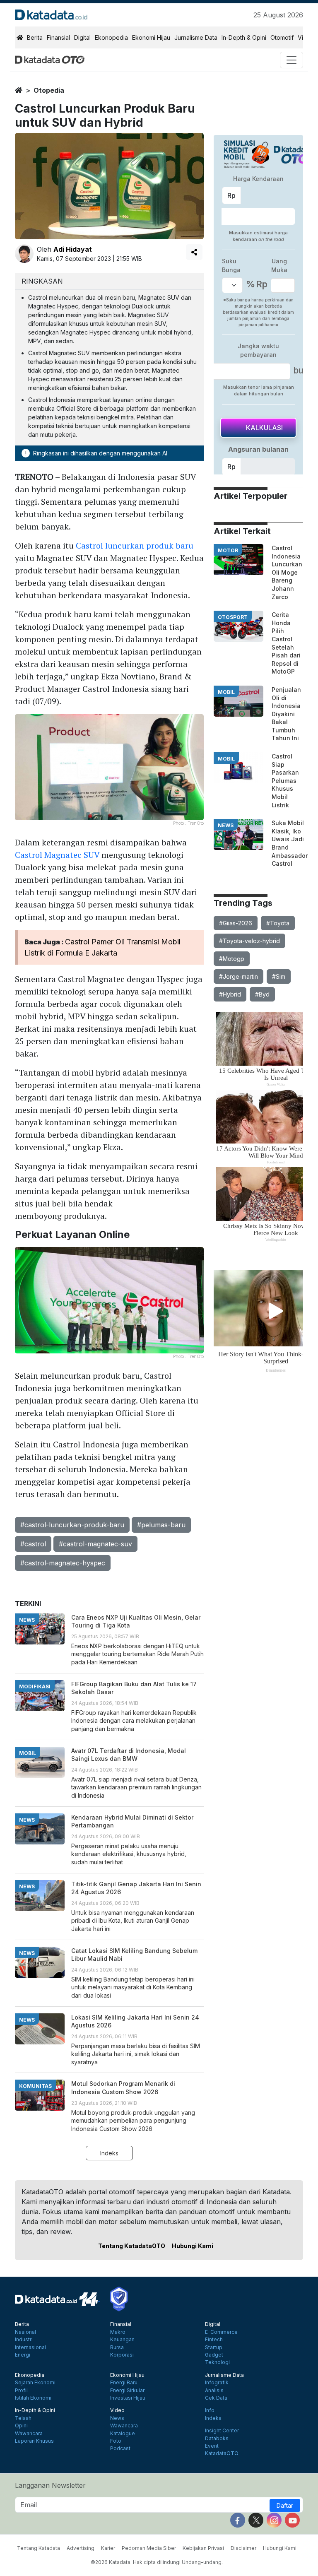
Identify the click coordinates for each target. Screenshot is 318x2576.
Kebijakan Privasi (203, 2548)
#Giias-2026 (236, 923)
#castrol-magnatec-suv (95, 1544)
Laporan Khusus (34, 2441)
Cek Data (216, 2398)
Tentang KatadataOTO (132, 2246)
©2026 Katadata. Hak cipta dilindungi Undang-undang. (157, 2562)
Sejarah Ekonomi (35, 2383)
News (117, 2418)
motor (228, 550)
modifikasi (35, 1686)
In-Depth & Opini (244, 37)
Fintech (214, 2340)
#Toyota (278, 923)
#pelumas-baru (161, 1525)
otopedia (49, 90)
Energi (23, 2355)
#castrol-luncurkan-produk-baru (72, 1525)
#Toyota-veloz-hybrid (249, 941)
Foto (116, 2441)
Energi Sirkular (127, 2391)
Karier (108, 2548)
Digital (82, 37)
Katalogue (123, 2434)
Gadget (214, 2355)
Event (212, 2446)
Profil (21, 2391)
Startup (214, 2347)
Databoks (217, 2439)
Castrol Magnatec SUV (57, 855)
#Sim (279, 976)
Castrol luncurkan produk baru (135, 545)
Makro (118, 2332)
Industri (24, 2340)
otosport (233, 617)
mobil (226, 692)
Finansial (58, 37)
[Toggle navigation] (291, 60)
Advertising (81, 2548)
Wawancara (29, 2434)
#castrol (33, 1544)
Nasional (25, 2332)
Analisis (214, 2391)
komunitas (35, 2086)
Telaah (23, 2418)
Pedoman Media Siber (149, 2548)
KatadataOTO (222, 2453)
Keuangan (122, 2340)
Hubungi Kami (193, 2246)
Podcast (120, 2448)
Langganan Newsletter (50, 2485)
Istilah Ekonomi (33, 2398)
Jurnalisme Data (196, 37)
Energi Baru (124, 2383)
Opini (21, 2426)
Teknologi (217, 2362)
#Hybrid (230, 994)
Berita (35, 37)
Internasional (30, 2347)
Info (210, 2410)
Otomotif (282, 37)
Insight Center (222, 2431)
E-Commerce (221, 2332)
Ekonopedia (111, 37)
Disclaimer (243, 2548)
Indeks (109, 2153)
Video (117, 2410)
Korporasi (122, 2355)
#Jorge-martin (238, 976)
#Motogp (232, 959)
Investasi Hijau (128, 2398)
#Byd (262, 994)
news (226, 825)
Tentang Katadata (39, 2548)
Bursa (117, 2347)
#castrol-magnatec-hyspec (63, 1563)
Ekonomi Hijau (151, 37)
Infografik (217, 2383)
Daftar (285, 2505)
